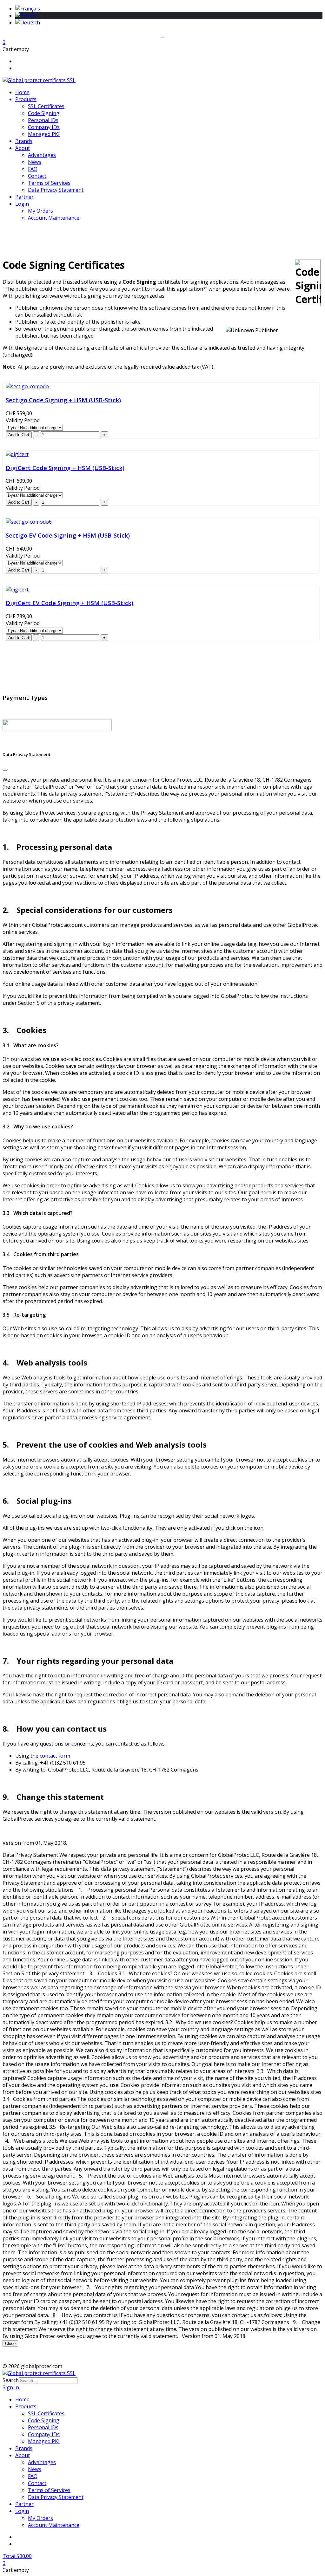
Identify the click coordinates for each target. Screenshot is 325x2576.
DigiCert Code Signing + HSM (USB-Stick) (65, 468)
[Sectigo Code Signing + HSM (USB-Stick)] (27, 386)
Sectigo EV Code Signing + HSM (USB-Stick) (68, 535)
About (23, 148)
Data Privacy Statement (56, 190)
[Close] (5, 770)
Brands (24, 141)
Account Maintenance (54, 218)
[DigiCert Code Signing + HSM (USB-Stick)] (17, 454)
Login (22, 204)
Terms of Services (49, 183)
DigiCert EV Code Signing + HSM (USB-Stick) (70, 603)
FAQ (33, 169)
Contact (37, 176)
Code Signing (44, 113)
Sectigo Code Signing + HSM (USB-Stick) (63, 400)
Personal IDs (43, 120)
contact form (55, 1756)
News (35, 162)
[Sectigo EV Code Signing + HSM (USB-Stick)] (29, 522)
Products (26, 99)
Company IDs (44, 127)
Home (22, 92)
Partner (24, 197)
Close (10, 2344)
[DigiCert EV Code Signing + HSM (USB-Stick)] (17, 590)
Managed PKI (44, 134)
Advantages (42, 155)
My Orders (40, 211)
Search (11, 2380)
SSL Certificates (46, 106)
